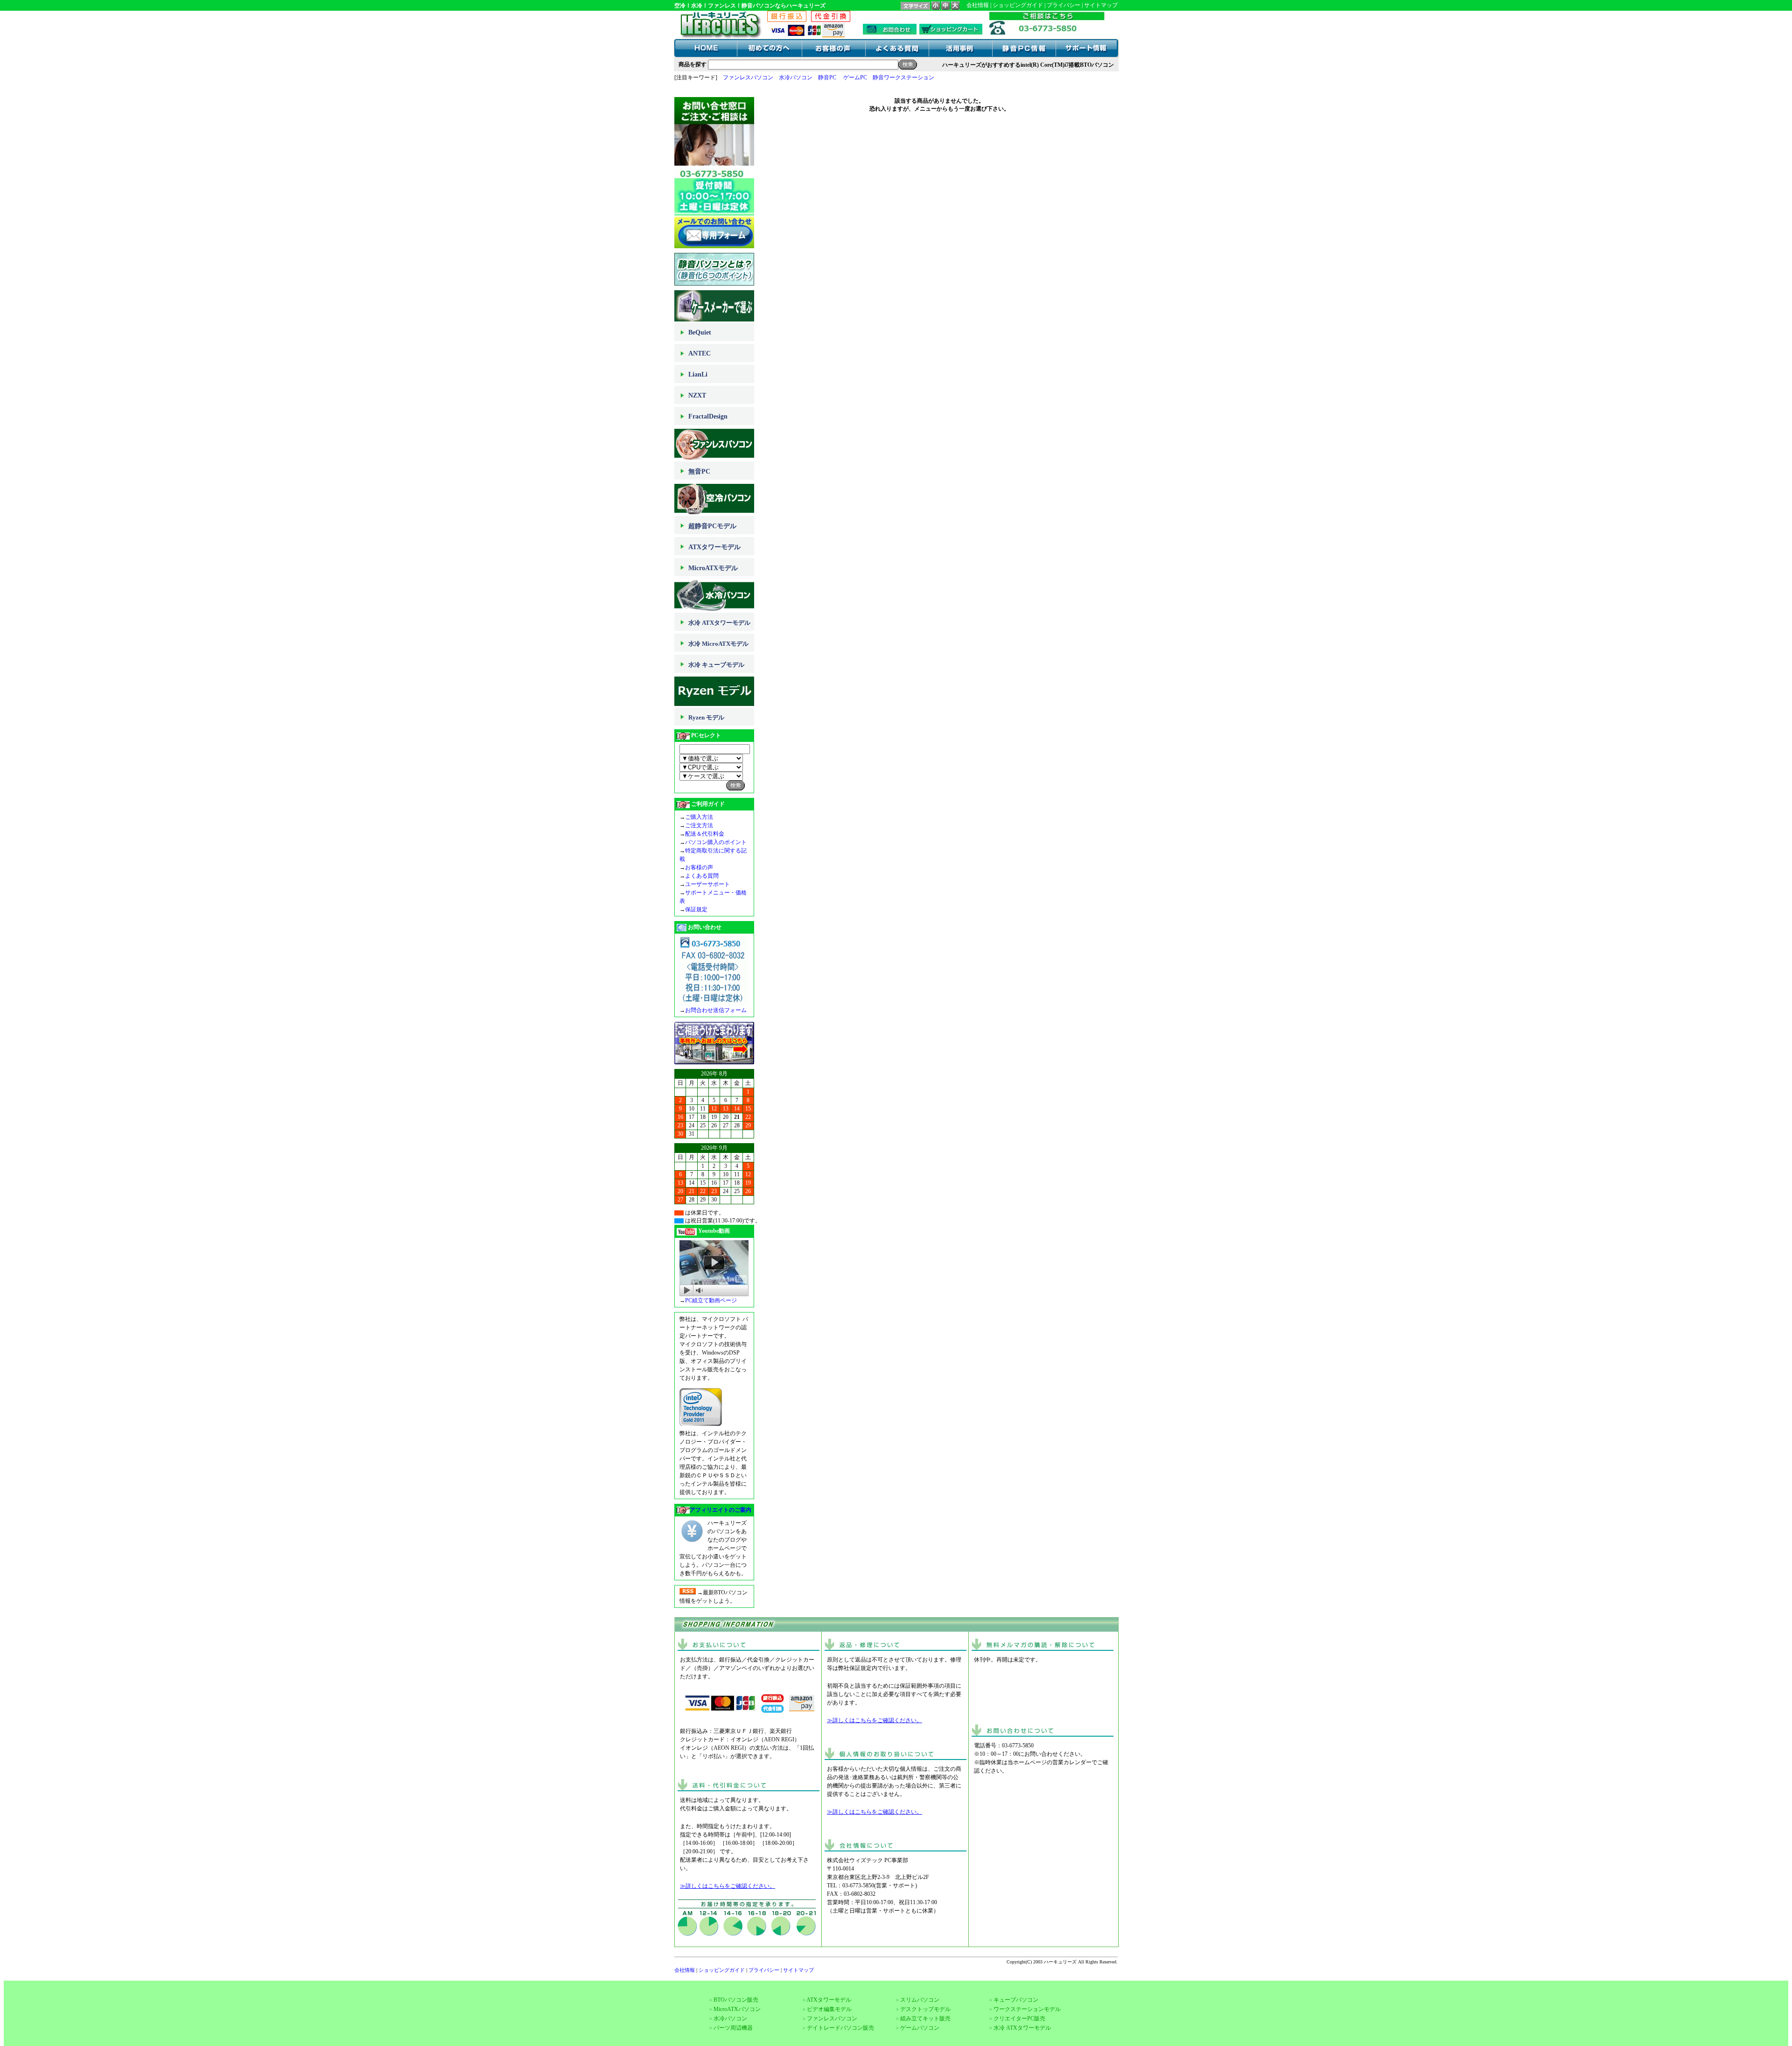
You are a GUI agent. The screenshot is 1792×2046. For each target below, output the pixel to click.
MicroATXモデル (713, 568)
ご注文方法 (699, 825)
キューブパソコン (1016, 2000)
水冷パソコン (796, 77)
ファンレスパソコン (748, 77)
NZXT (697, 395)
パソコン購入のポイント (716, 842)
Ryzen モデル (706, 717)
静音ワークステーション (903, 77)
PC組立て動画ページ (711, 1300)
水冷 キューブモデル (716, 665)
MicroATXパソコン (737, 2009)
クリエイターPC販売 (1019, 2018)
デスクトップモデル (925, 2009)
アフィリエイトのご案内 (721, 1510)
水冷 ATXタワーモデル (719, 623)
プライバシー (1064, 5)
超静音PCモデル (712, 526)
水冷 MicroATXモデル (718, 644)
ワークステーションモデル (1027, 2009)
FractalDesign (708, 416)
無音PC (699, 471)
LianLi (698, 374)
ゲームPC (855, 77)
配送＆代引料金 (705, 834)
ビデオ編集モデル (829, 2009)
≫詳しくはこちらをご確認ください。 (728, 1886)
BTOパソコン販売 (736, 2000)
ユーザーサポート (707, 884)
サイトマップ (1101, 5)
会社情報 (978, 5)
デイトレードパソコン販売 (840, 2028)
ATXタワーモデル (714, 547)
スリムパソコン (920, 2000)
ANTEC (700, 353)
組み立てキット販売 (925, 2018)
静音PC (827, 77)
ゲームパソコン (920, 2028)
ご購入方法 (699, 817)
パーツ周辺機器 (733, 2028)
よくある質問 (702, 876)
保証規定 (696, 909)
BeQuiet (700, 332)
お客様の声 (699, 867)
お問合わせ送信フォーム (716, 1010)
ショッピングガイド (1018, 5)
